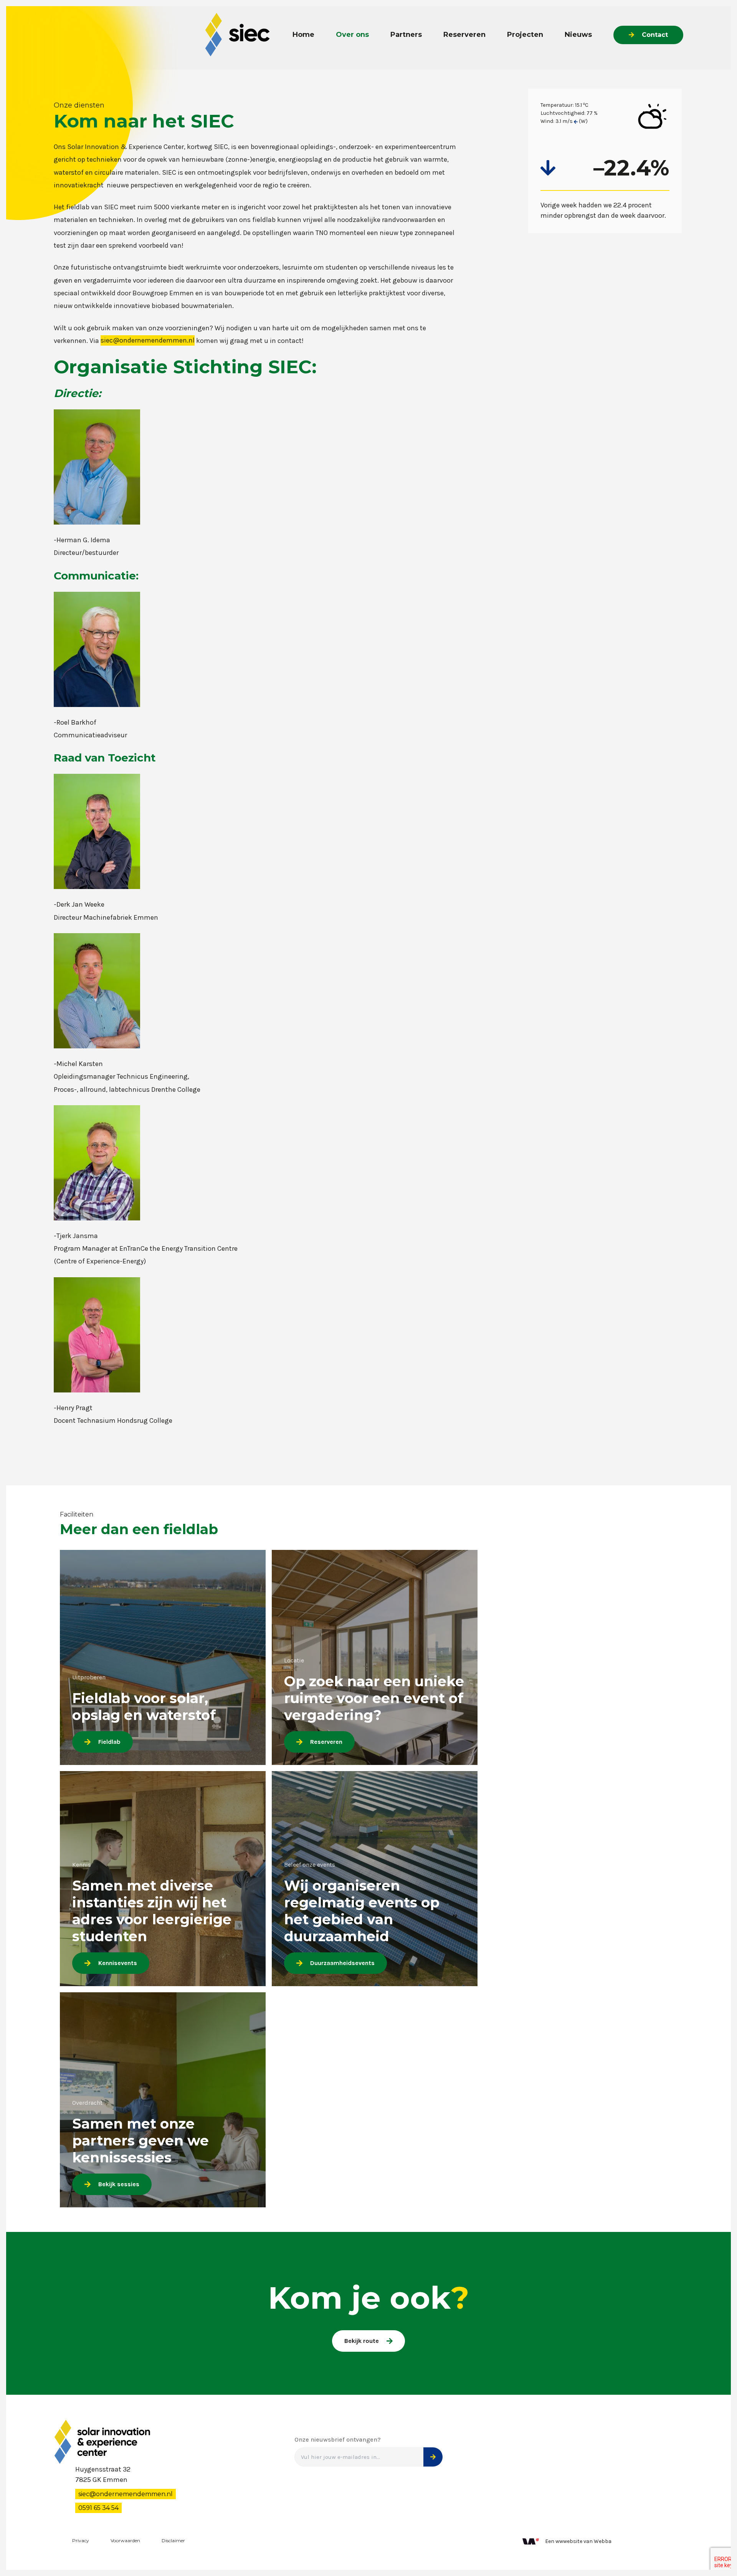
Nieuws (578, 35)
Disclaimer (173, 2540)
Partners (406, 35)
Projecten (525, 35)
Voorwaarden (125, 2540)
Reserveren (464, 35)
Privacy (81, 2540)
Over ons (352, 35)
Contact (655, 35)
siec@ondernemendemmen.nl (148, 341)
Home (303, 35)
